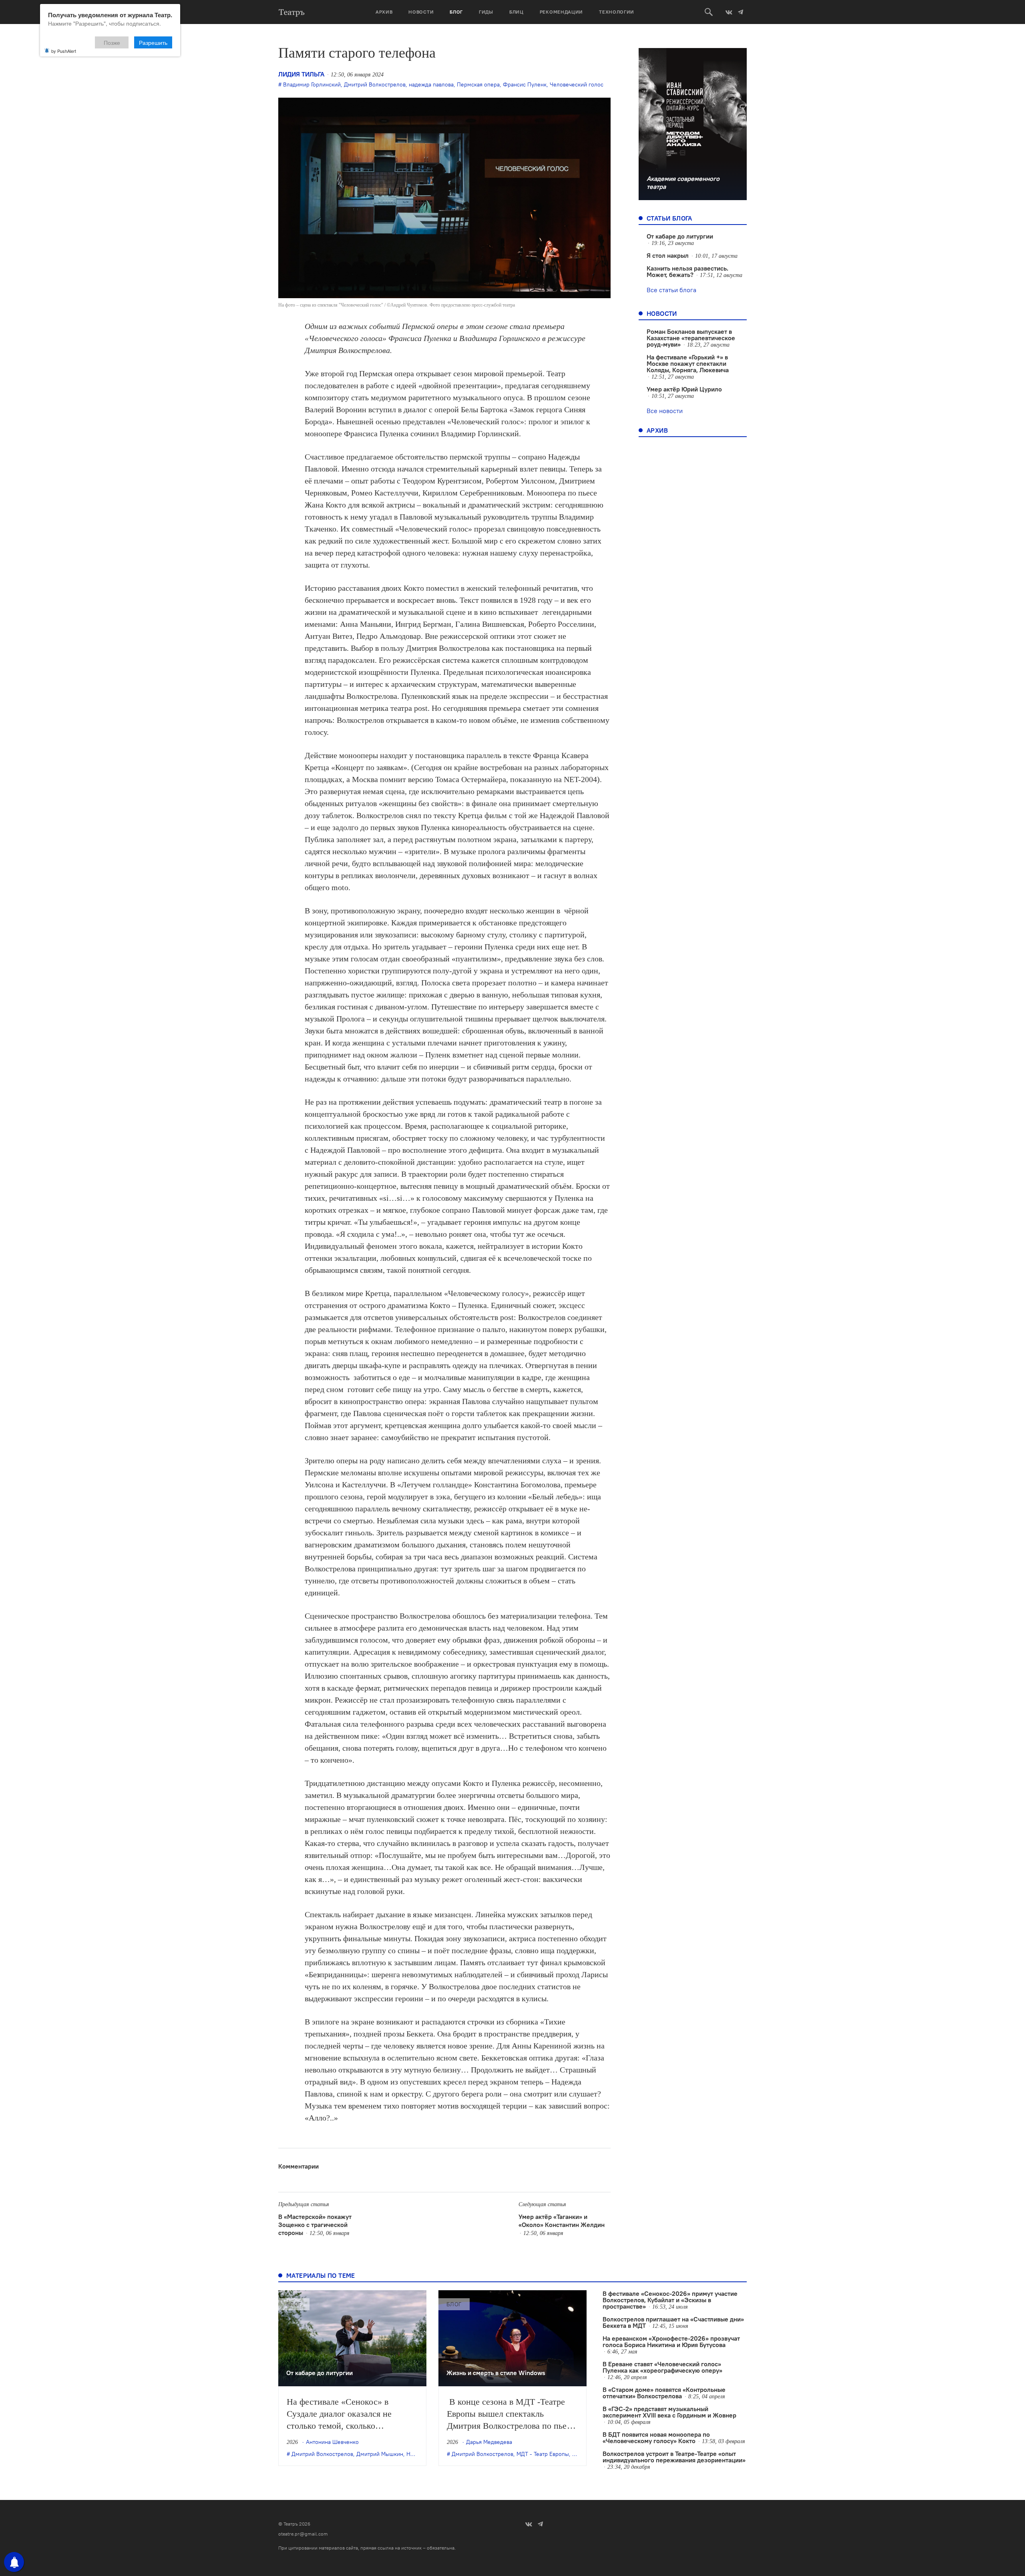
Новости (421, 12)
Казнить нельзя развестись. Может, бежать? (687, 271)
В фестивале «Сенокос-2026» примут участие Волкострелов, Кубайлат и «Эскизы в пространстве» (670, 2300)
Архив (384, 12)
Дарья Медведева (489, 2442)
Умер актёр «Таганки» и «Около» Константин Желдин (562, 2221)
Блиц (517, 12)
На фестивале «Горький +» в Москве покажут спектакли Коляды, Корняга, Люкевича (688, 363)
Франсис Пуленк (525, 84)
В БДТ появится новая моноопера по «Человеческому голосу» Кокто (656, 2438)
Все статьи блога (671, 290)
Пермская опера (478, 84)
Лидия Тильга (301, 74)
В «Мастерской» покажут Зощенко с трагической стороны (315, 2225)
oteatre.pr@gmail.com (303, 2534)
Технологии (617, 12)
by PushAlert (64, 51)
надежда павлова (431, 84)
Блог (456, 12)
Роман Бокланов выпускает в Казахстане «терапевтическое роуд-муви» (691, 338)
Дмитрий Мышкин (380, 2454)
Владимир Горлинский (312, 84)
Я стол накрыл (668, 255)
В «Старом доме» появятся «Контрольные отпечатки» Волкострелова (664, 2393)
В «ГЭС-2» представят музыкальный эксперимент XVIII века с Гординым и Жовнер (669, 2412)
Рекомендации (561, 12)
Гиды (486, 12)
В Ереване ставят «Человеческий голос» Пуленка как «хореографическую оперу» (662, 2367)
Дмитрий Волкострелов (375, 84)
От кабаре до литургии (680, 236)
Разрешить (153, 42)
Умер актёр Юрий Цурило (684, 389)
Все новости (665, 411)
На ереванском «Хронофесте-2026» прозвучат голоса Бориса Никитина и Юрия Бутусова (671, 2341)
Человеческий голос (577, 84)
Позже (112, 42)
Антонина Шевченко (332, 2442)
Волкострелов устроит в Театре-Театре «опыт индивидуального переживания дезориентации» (674, 2457)
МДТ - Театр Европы (543, 2454)
